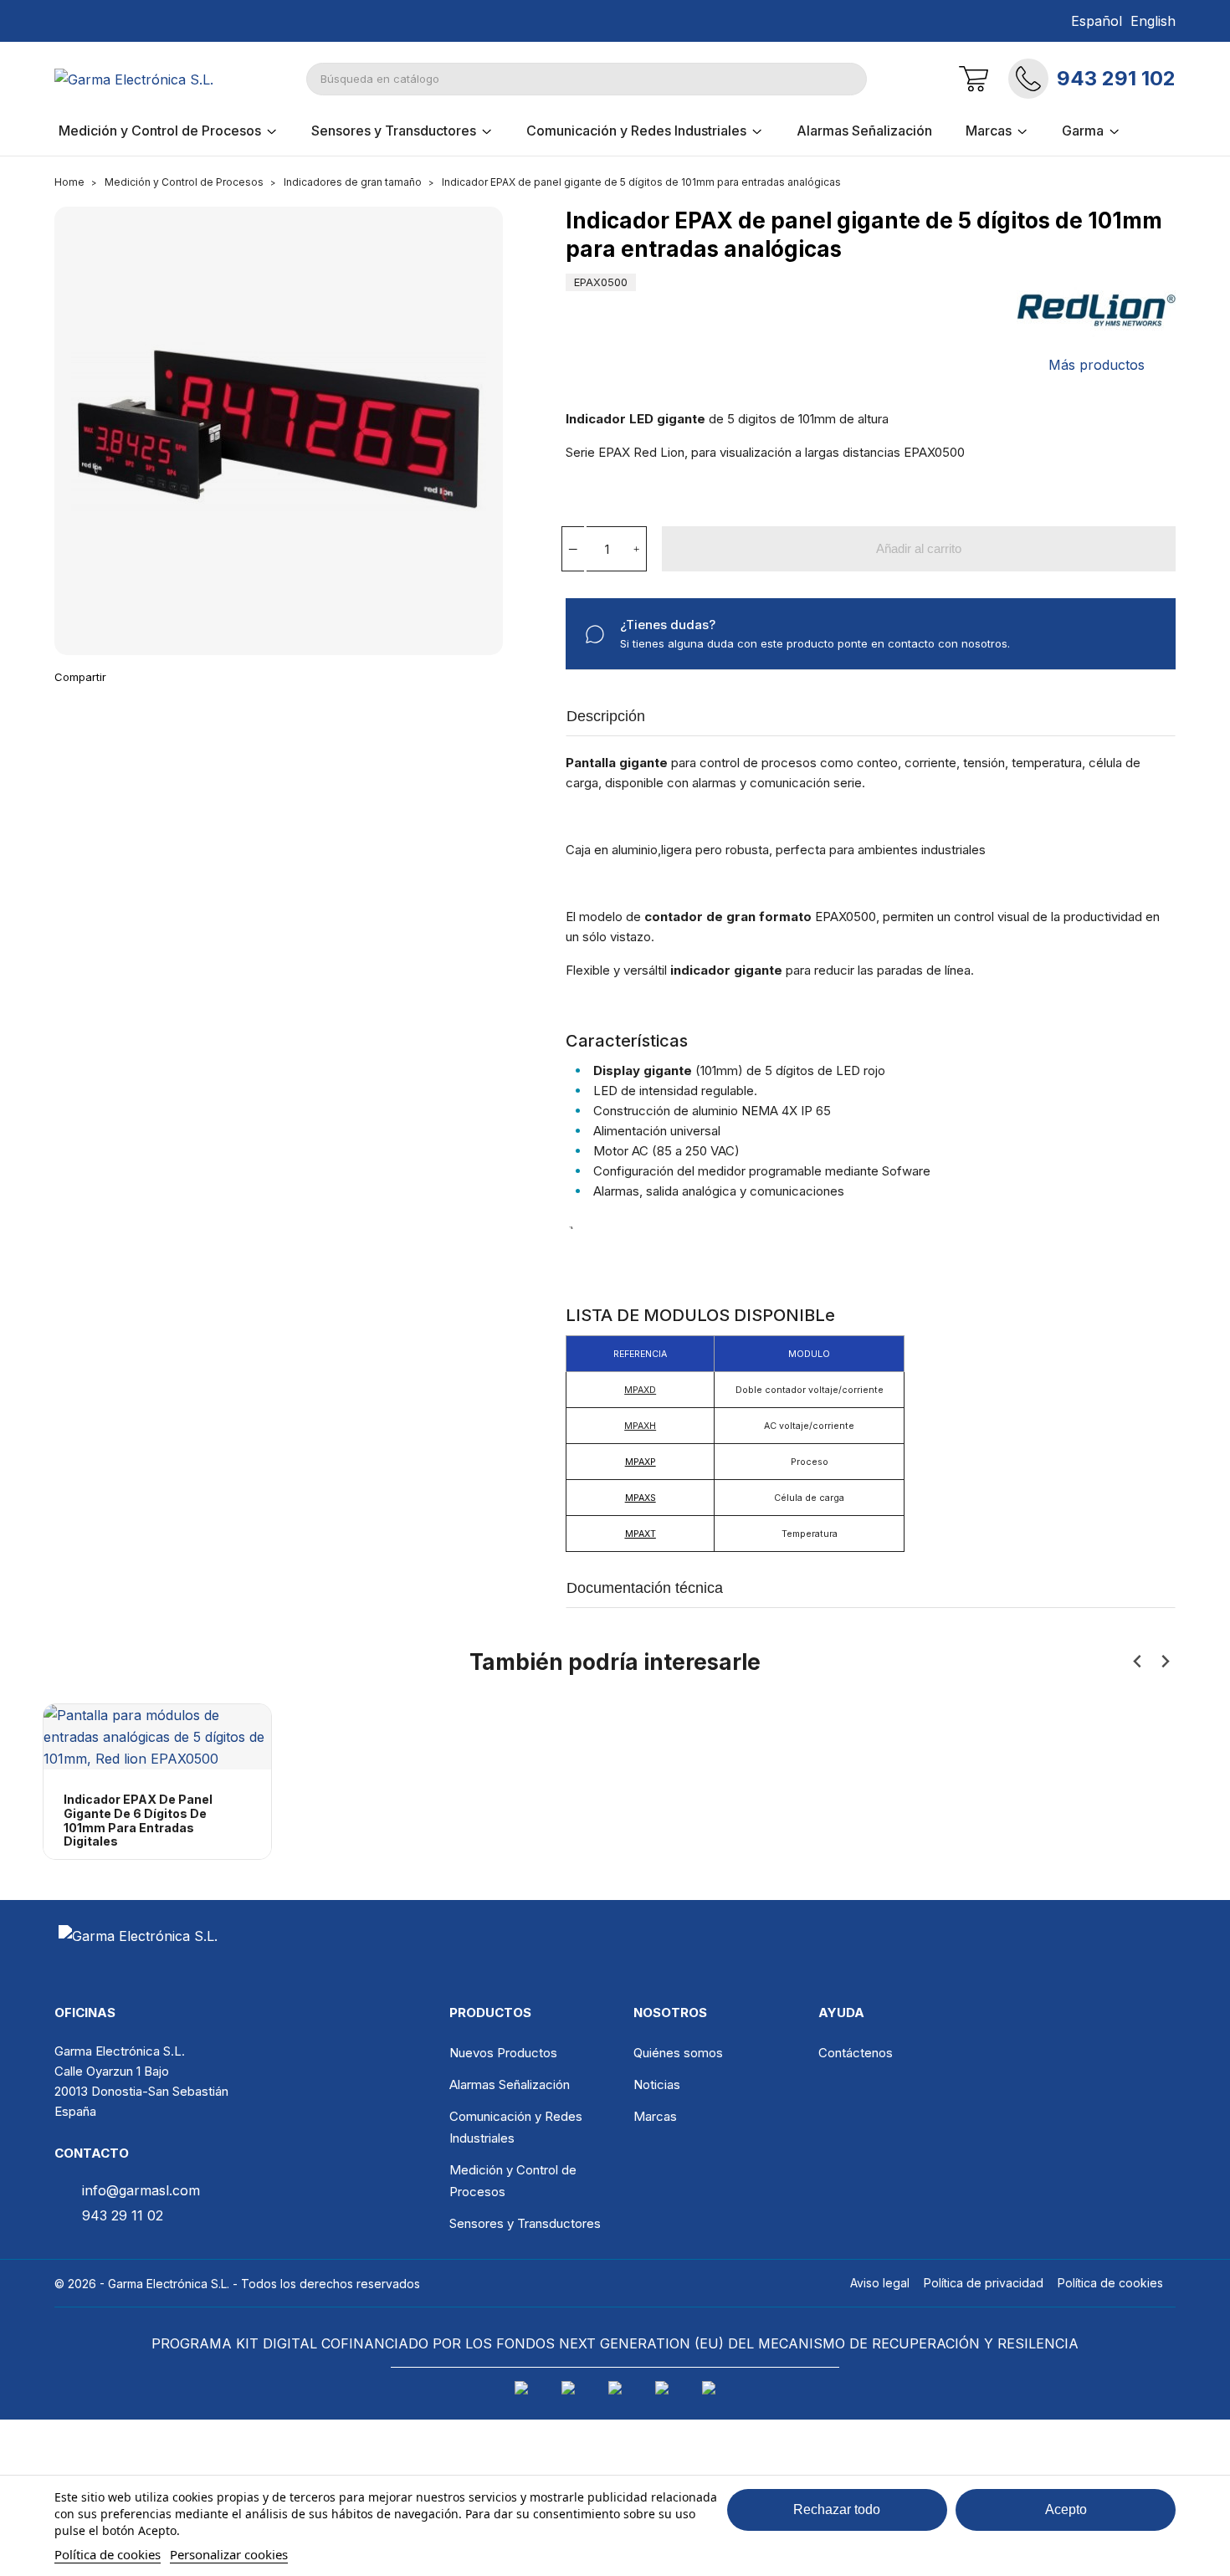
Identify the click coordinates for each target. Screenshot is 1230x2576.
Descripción (606, 716)
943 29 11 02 (123, 2215)
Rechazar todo (837, 2509)
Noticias (657, 2084)
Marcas (655, 2116)
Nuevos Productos (503, 2053)
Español (1097, 21)
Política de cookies (108, 2554)
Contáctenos (856, 2053)
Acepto (1066, 2509)
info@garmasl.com (141, 2190)
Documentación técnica (645, 1588)
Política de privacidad (984, 2283)
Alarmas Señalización (510, 2084)
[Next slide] (1164, 1662)
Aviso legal (880, 2283)
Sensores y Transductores (525, 2223)
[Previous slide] (1138, 1662)
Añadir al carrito (919, 548)
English (1153, 21)
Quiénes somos (678, 2053)
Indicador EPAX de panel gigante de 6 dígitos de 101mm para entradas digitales (138, 1821)
